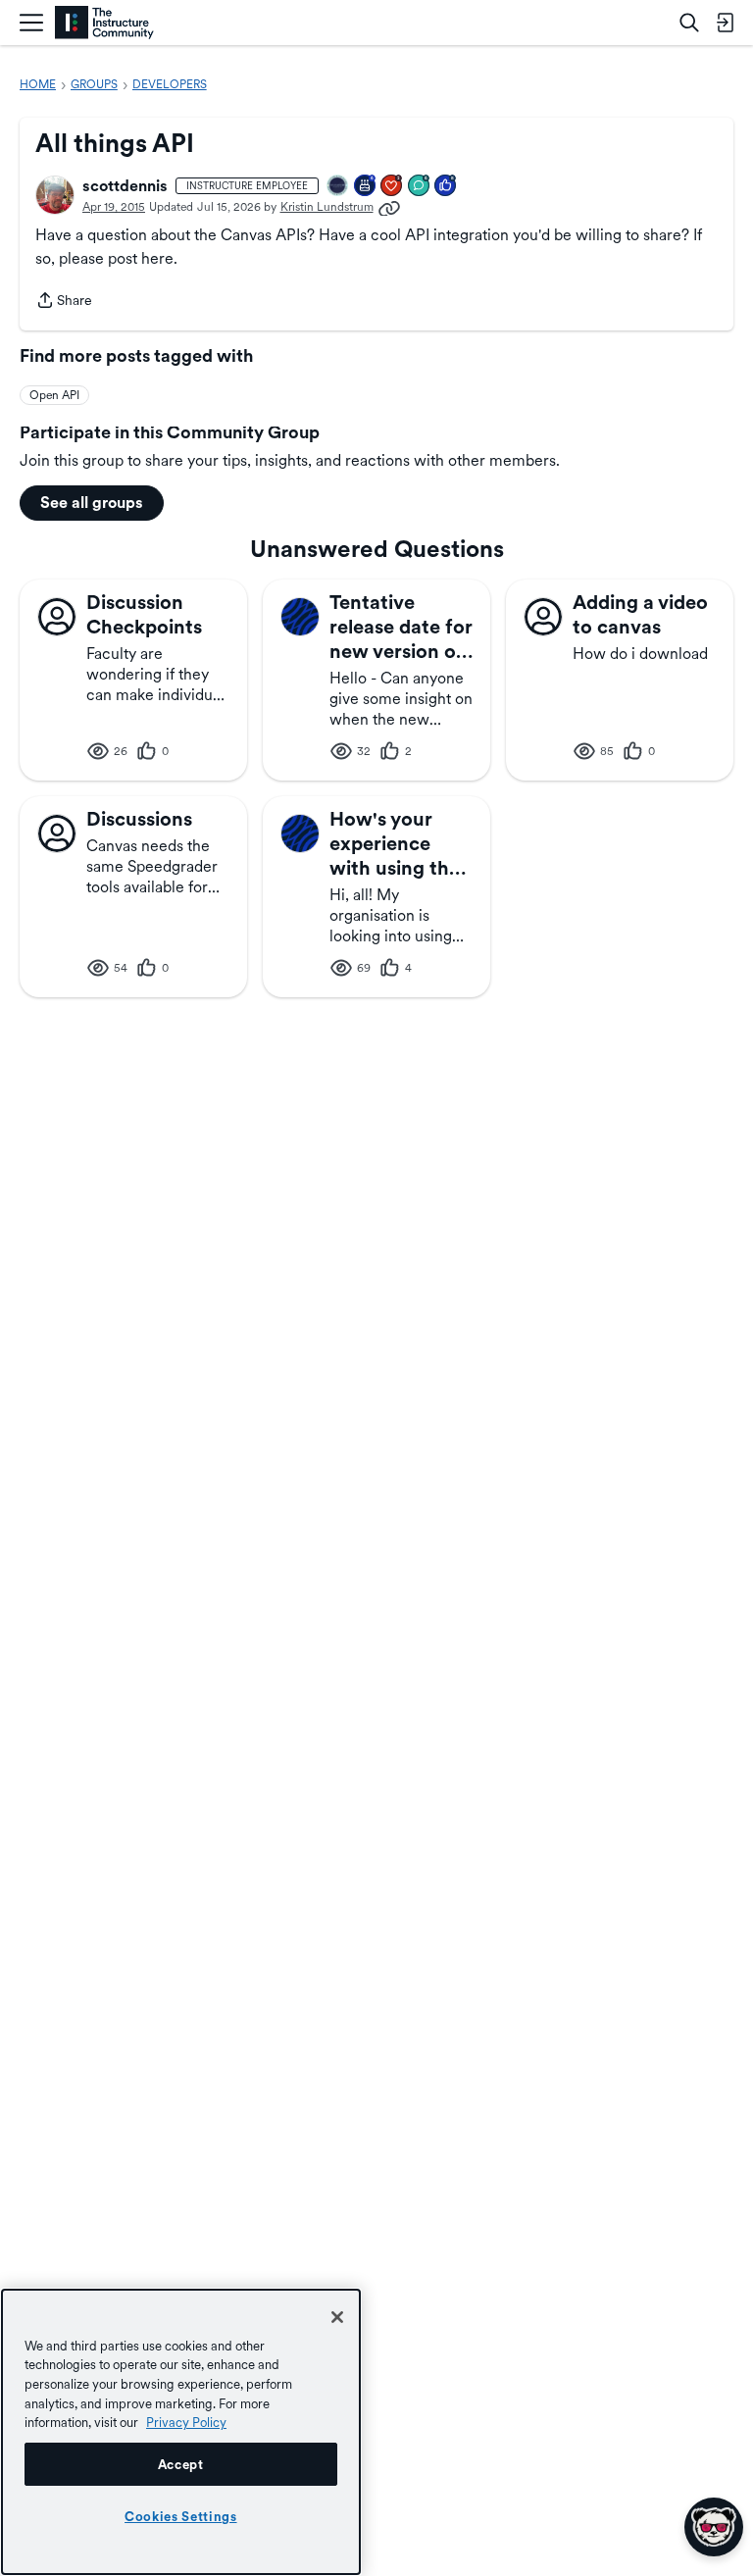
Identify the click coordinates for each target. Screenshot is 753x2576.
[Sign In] (725, 23)
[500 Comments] (420, 187)
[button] (55, 195)
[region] (181, 2432)
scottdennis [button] (125, 186)
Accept (181, 2464)
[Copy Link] (389, 207)
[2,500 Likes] (446, 187)
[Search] (689, 23)
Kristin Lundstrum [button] (327, 207)
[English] (104, 23)
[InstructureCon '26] (338, 187)
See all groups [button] (92, 503)
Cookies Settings (181, 2516)
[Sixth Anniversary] (366, 187)
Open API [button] (54, 395)
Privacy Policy (186, 2422)
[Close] (337, 2317)
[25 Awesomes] (392, 187)
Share (64, 302)
